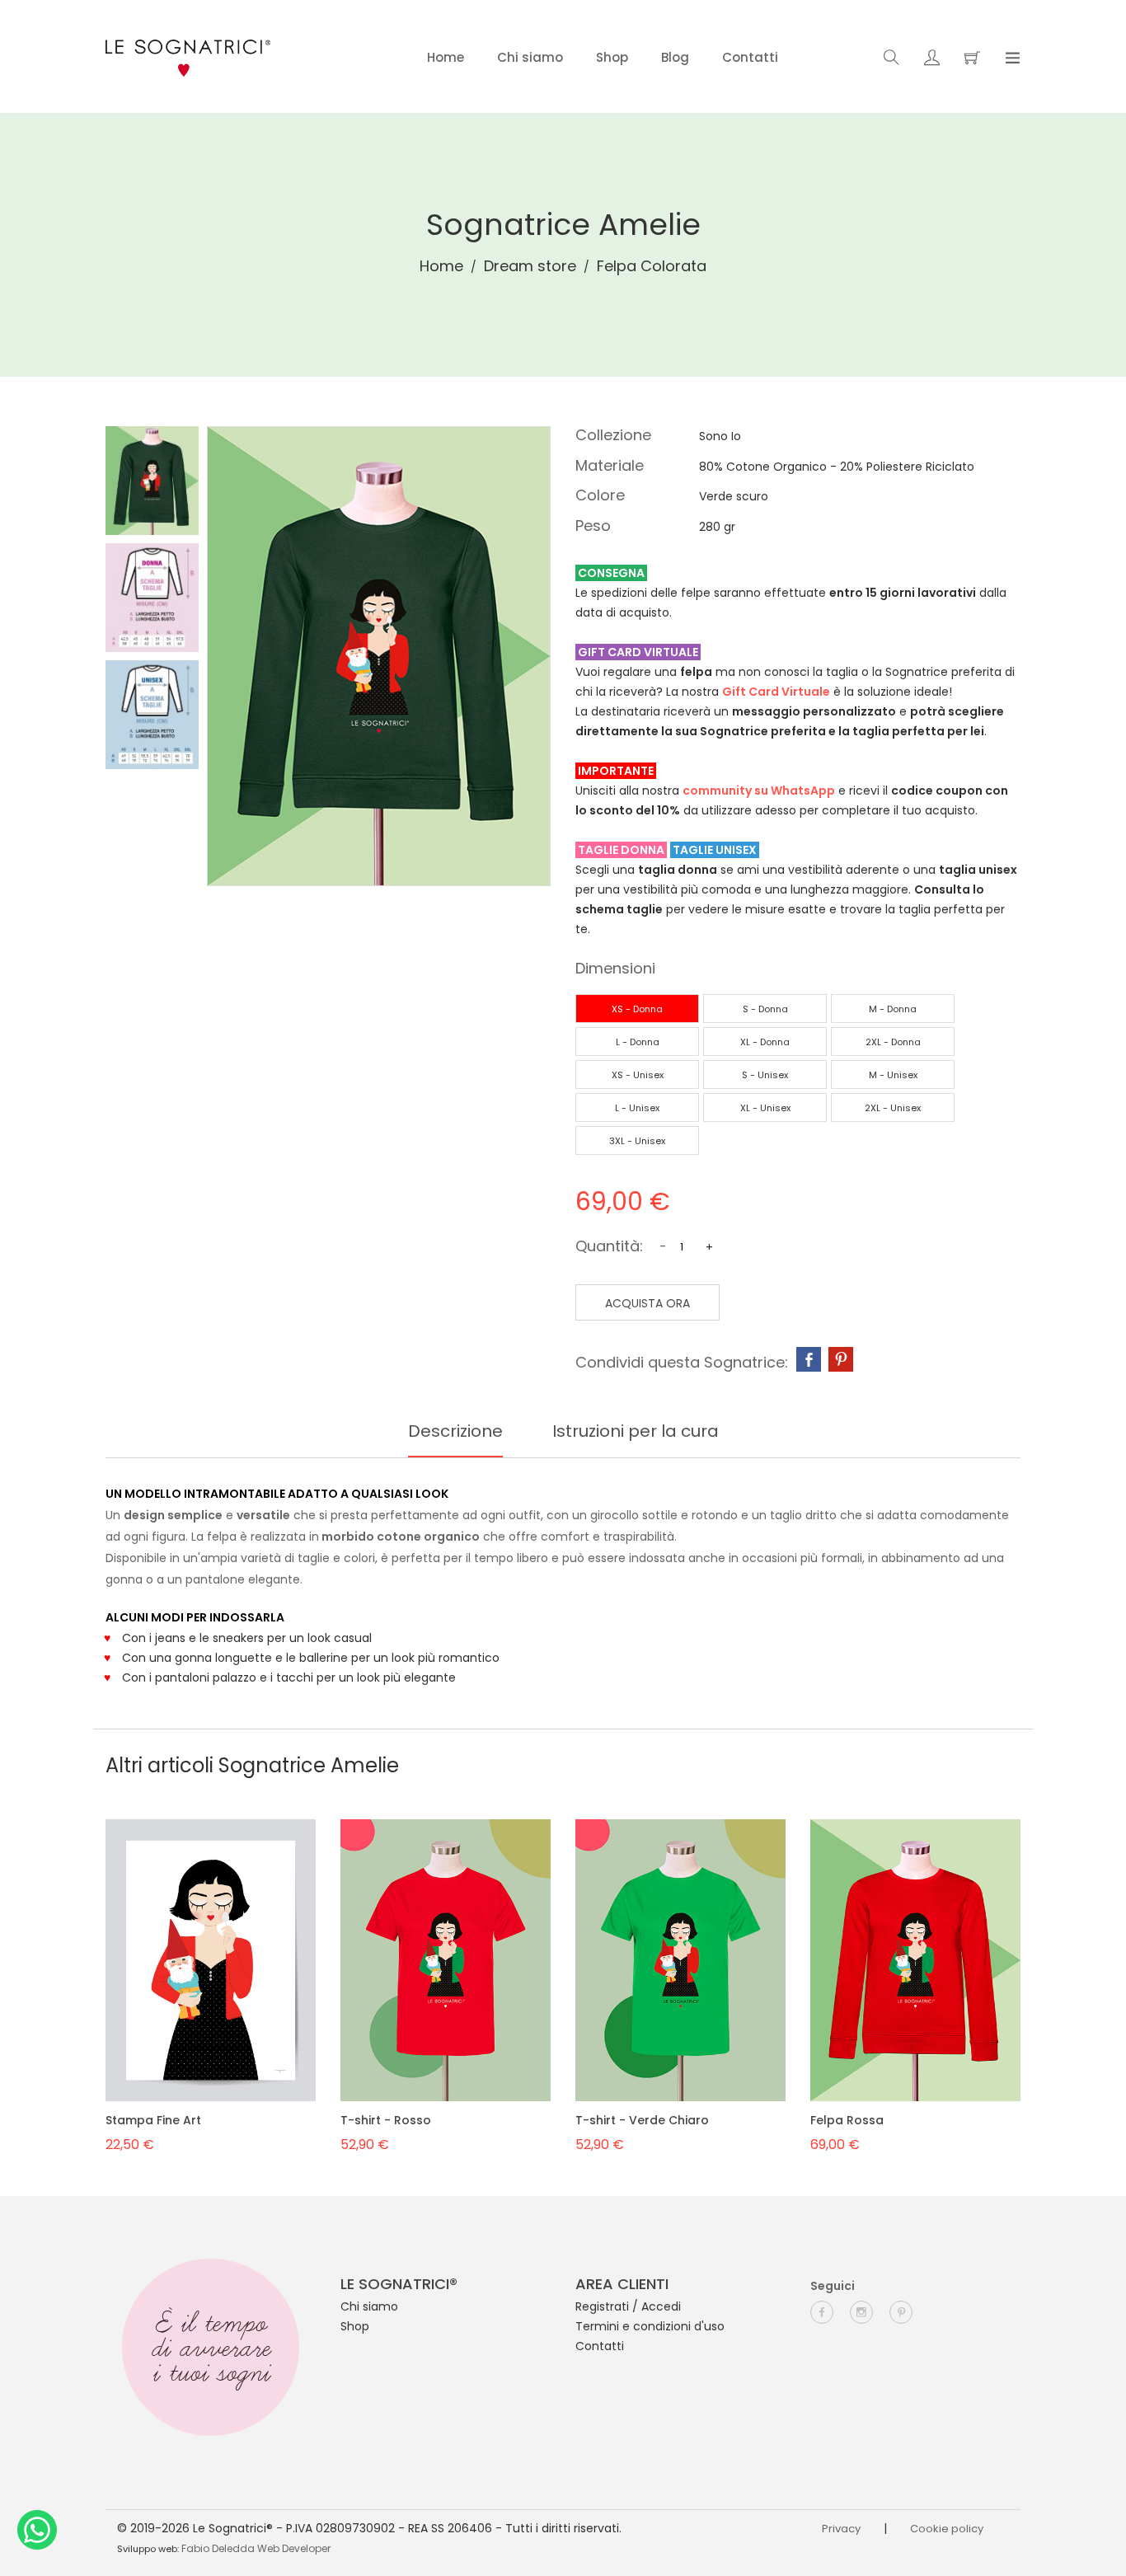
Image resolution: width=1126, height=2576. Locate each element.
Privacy (841, 2529)
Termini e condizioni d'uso (650, 2326)
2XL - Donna (893, 1042)
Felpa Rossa (847, 2120)
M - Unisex (893, 1075)
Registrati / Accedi (628, 2306)
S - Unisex (765, 1075)
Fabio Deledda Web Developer (256, 2548)
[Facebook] (809, 1359)
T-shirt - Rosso (386, 2120)
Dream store (530, 266)
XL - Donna (765, 1042)
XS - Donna (637, 1009)
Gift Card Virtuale (776, 692)
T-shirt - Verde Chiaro (642, 2120)
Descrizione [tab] (455, 1431)
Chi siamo (530, 57)
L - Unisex (637, 1108)
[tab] (152, 481)
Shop (612, 57)
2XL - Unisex (893, 1108)
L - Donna (638, 1042)
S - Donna (765, 1009)
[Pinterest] (841, 1359)
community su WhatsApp (759, 791)
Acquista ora (647, 1303)
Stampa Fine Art (153, 2120)
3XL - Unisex (637, 1141)
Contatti (750, 57)
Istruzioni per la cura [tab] (636, 1431)
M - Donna (893, 1009)
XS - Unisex (638, 1075)
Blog (675, 57)
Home (446, 57)
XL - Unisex (765, 1108)
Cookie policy (947, 2529)
